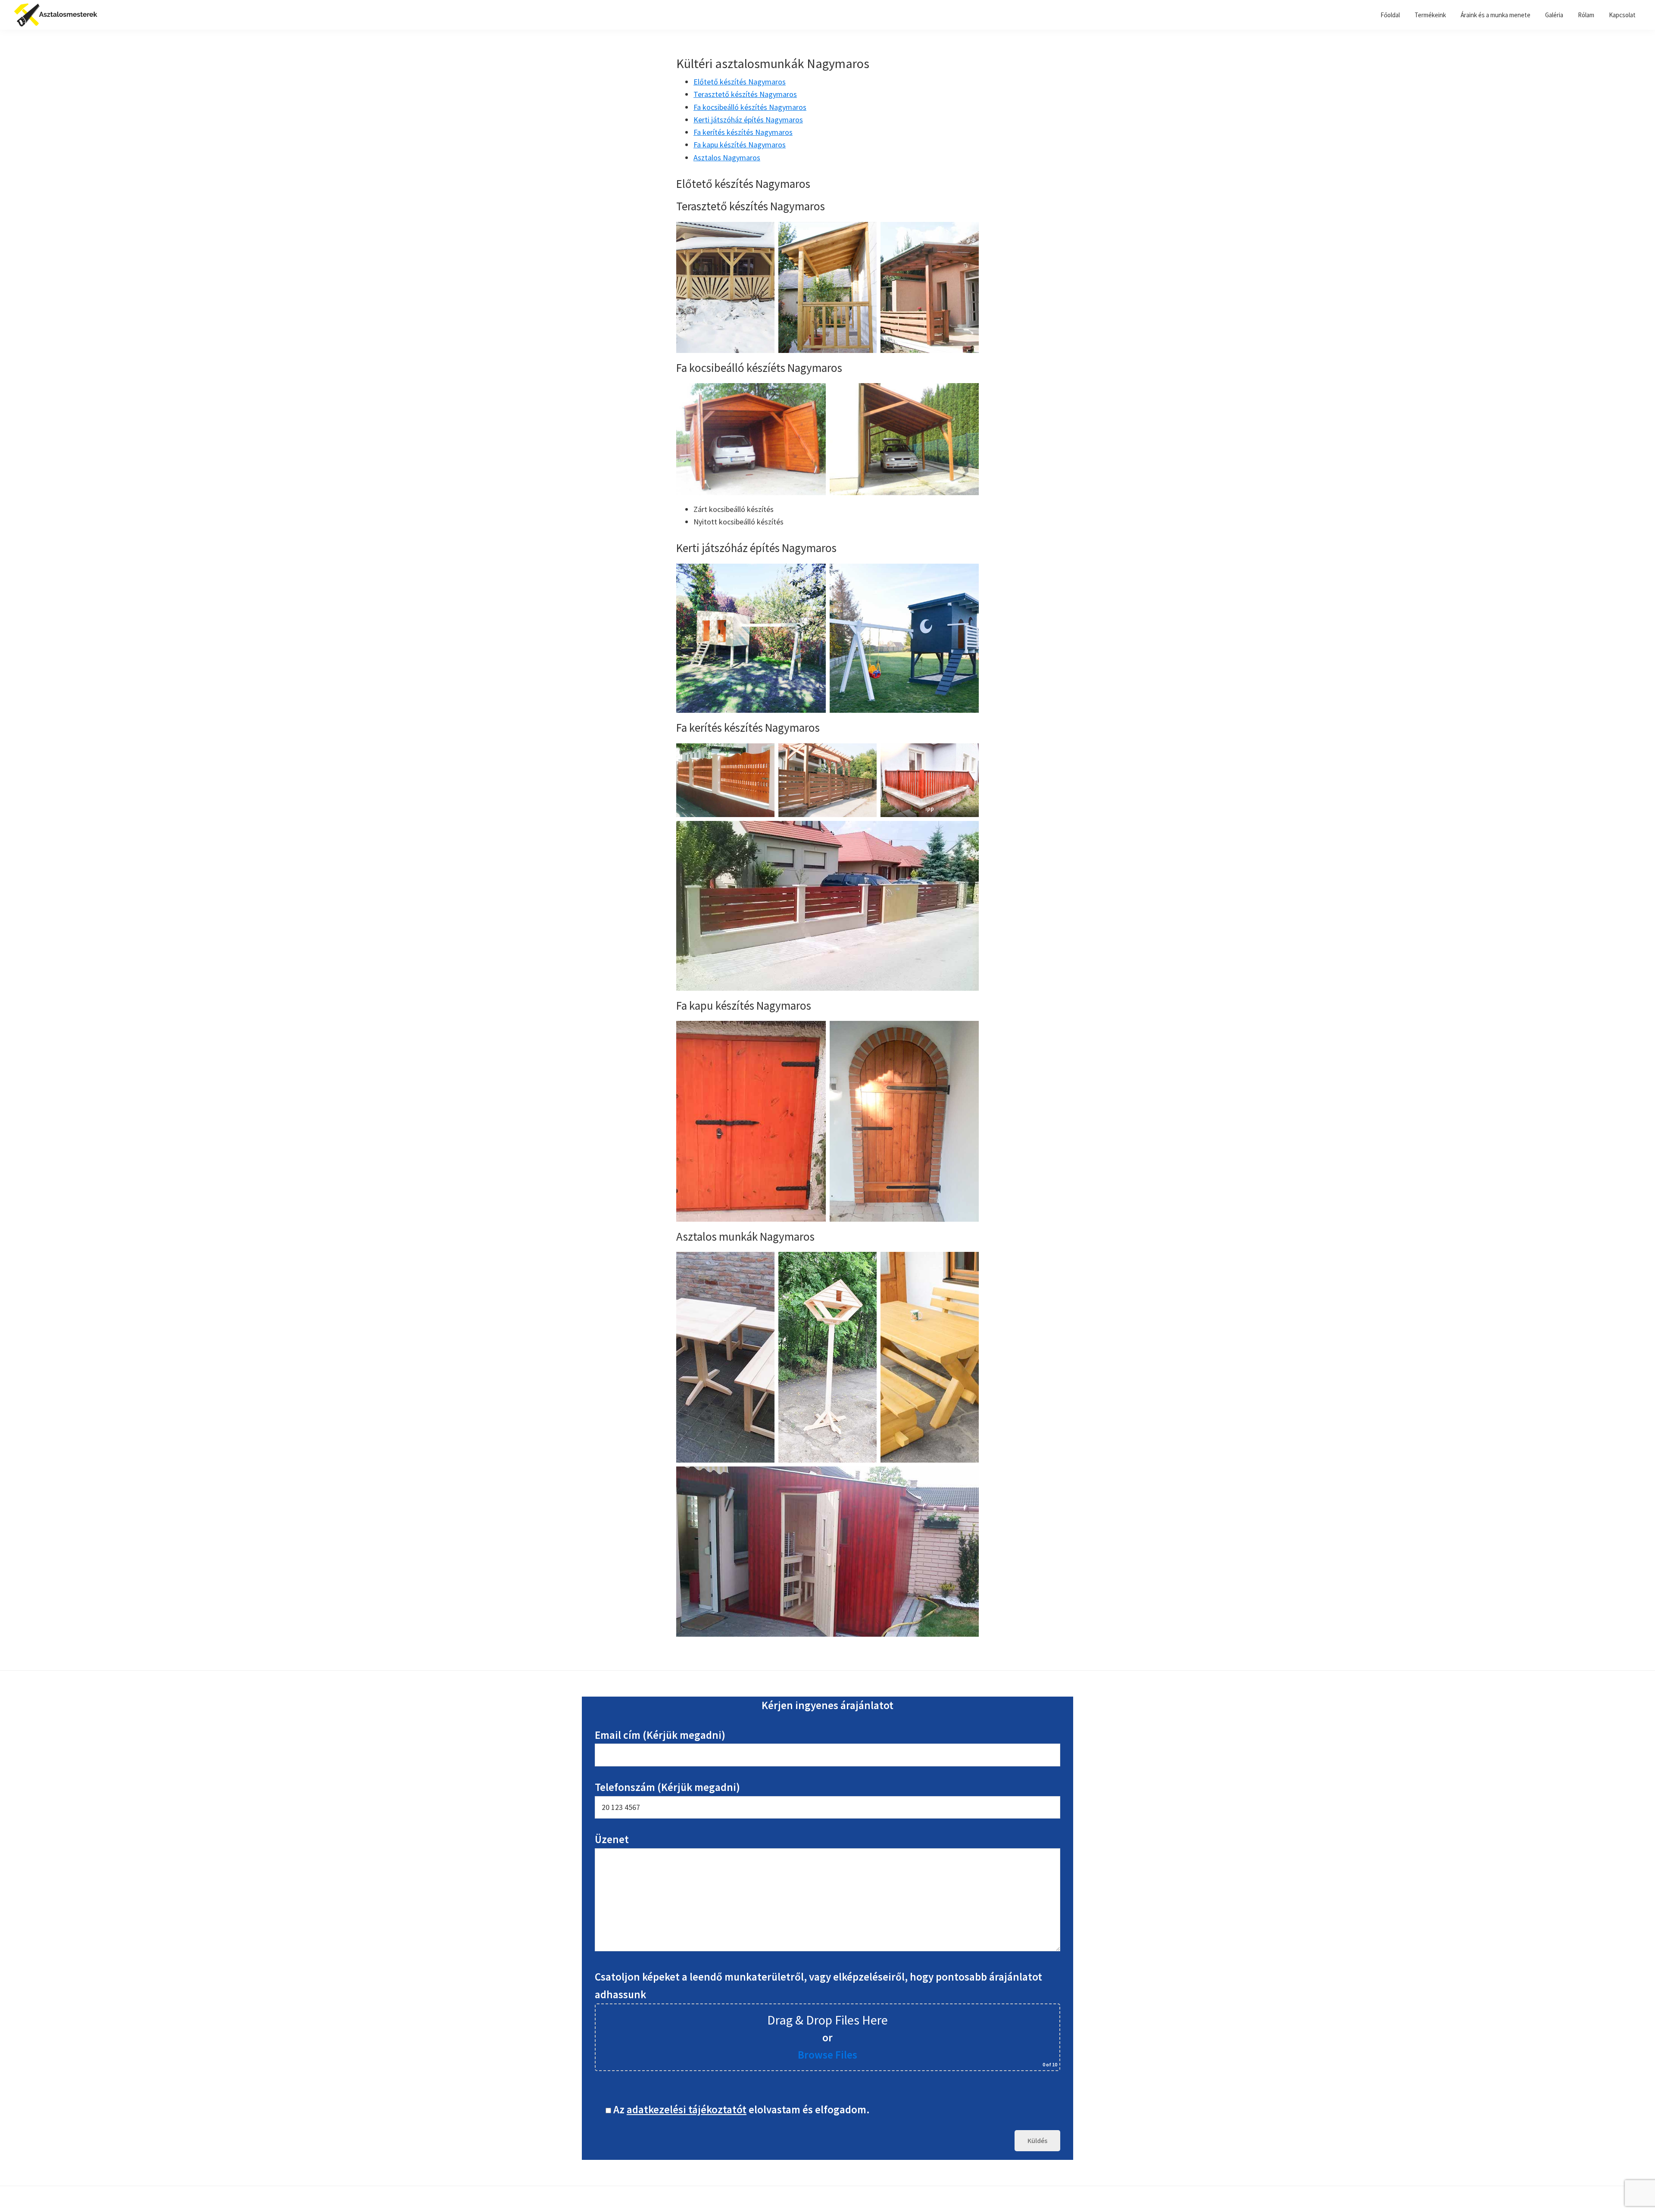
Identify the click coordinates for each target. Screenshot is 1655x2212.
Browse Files (827, 2055)
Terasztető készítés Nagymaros (745, 94)
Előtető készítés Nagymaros (740, 82)
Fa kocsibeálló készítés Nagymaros (750, 107)
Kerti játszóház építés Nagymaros (748, 120)
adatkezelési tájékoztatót (687, 2109)
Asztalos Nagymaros (727, 158)
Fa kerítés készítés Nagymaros (743, 132)
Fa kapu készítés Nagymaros (740, 145)
